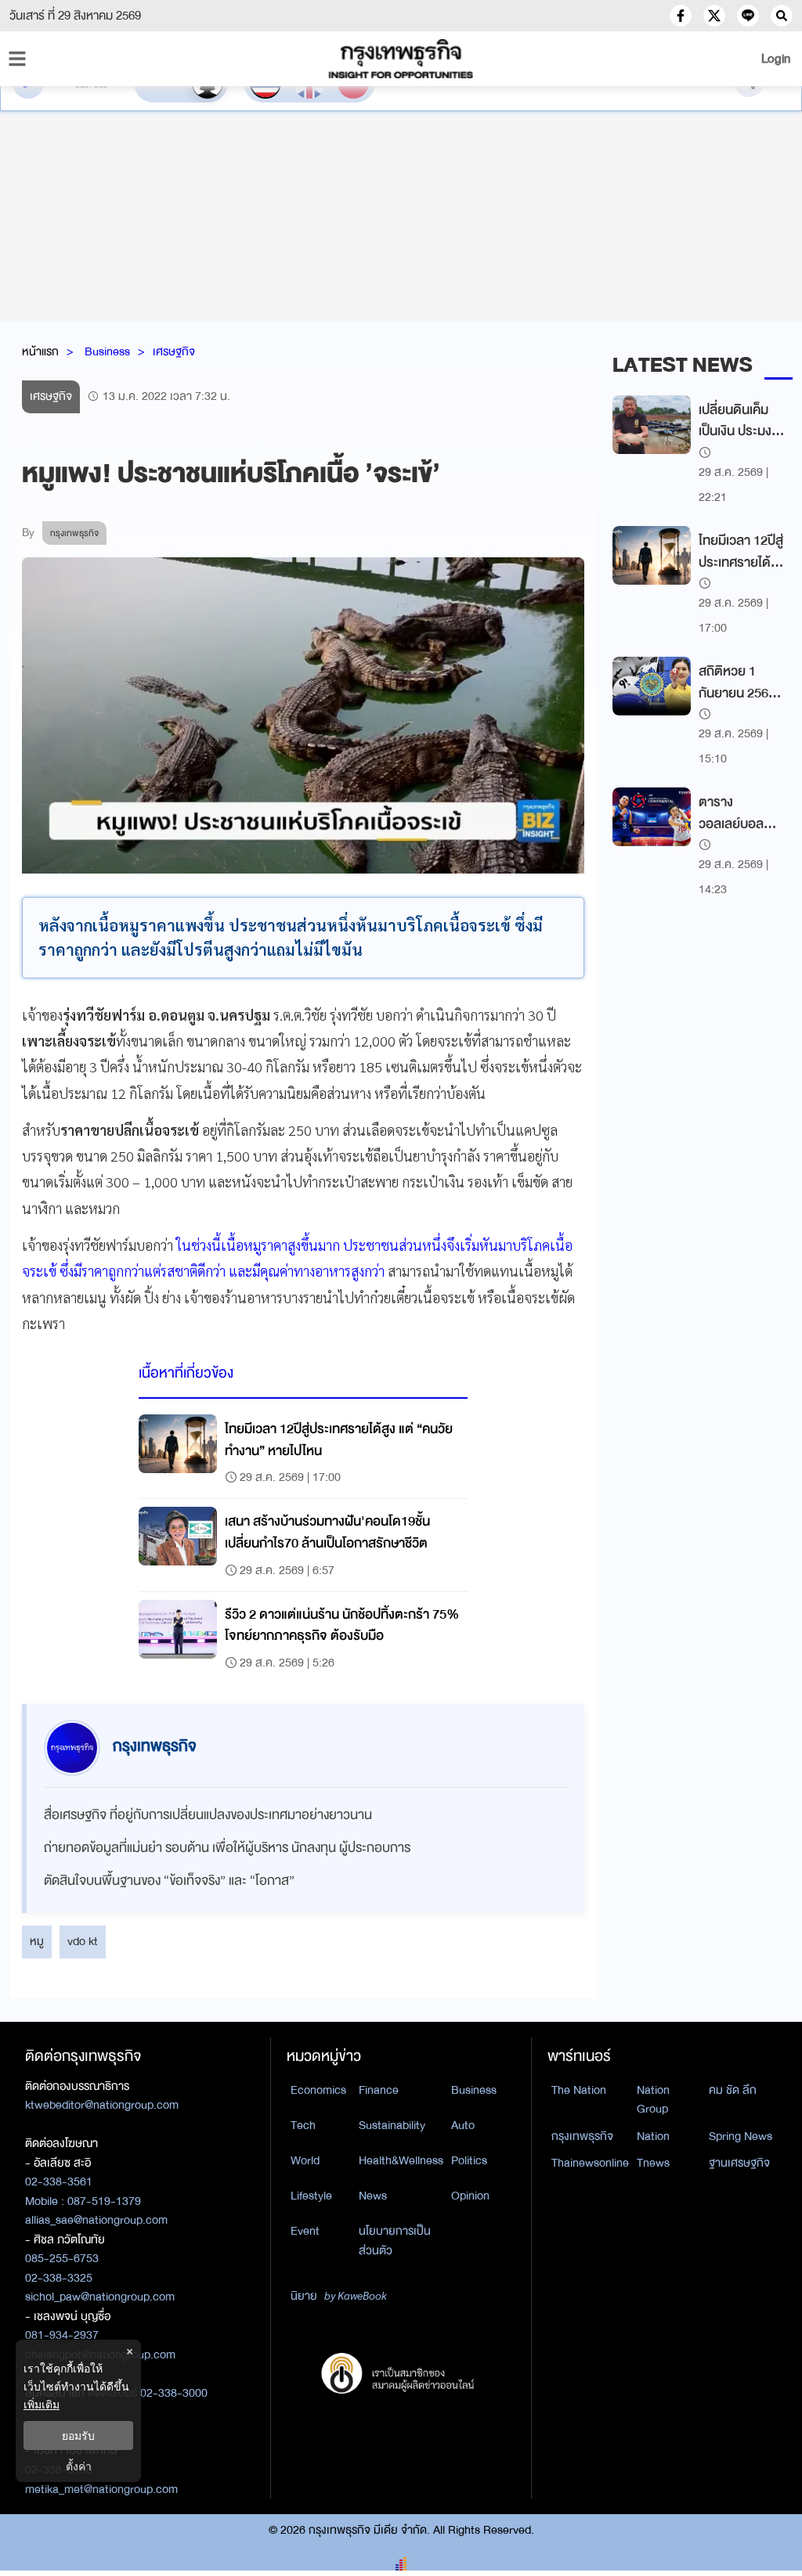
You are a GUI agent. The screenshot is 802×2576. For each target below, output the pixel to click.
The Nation (579, 2090)
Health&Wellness (401, 2160)
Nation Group (653, 2100)
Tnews (653, 2163)
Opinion (470, 2196)
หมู (37, 1941)
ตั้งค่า (79, 2466)
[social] (681, 16)
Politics (469, 2160)
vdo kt (83, 1941)
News (373, 2196)
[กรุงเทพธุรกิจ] (401, 59)
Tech (303, 2125)
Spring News (741, 2136)
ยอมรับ (78, 2435)
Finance (379, 2090)
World (305, 2160)
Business (107, 351)
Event (305, 2231)
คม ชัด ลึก (733, 2090)
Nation (653, 2136)
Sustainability (392, 2125)
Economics (318, 2090)
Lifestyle (311, 2196)
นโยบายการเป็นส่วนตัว (395, 2241)
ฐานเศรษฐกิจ (739, 2163)
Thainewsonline (590, 2163)
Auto (463, 2125)
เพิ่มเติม (42, 2404)
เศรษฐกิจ (174, 351)
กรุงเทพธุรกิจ (582, 2136)
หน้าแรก (40, 351)
